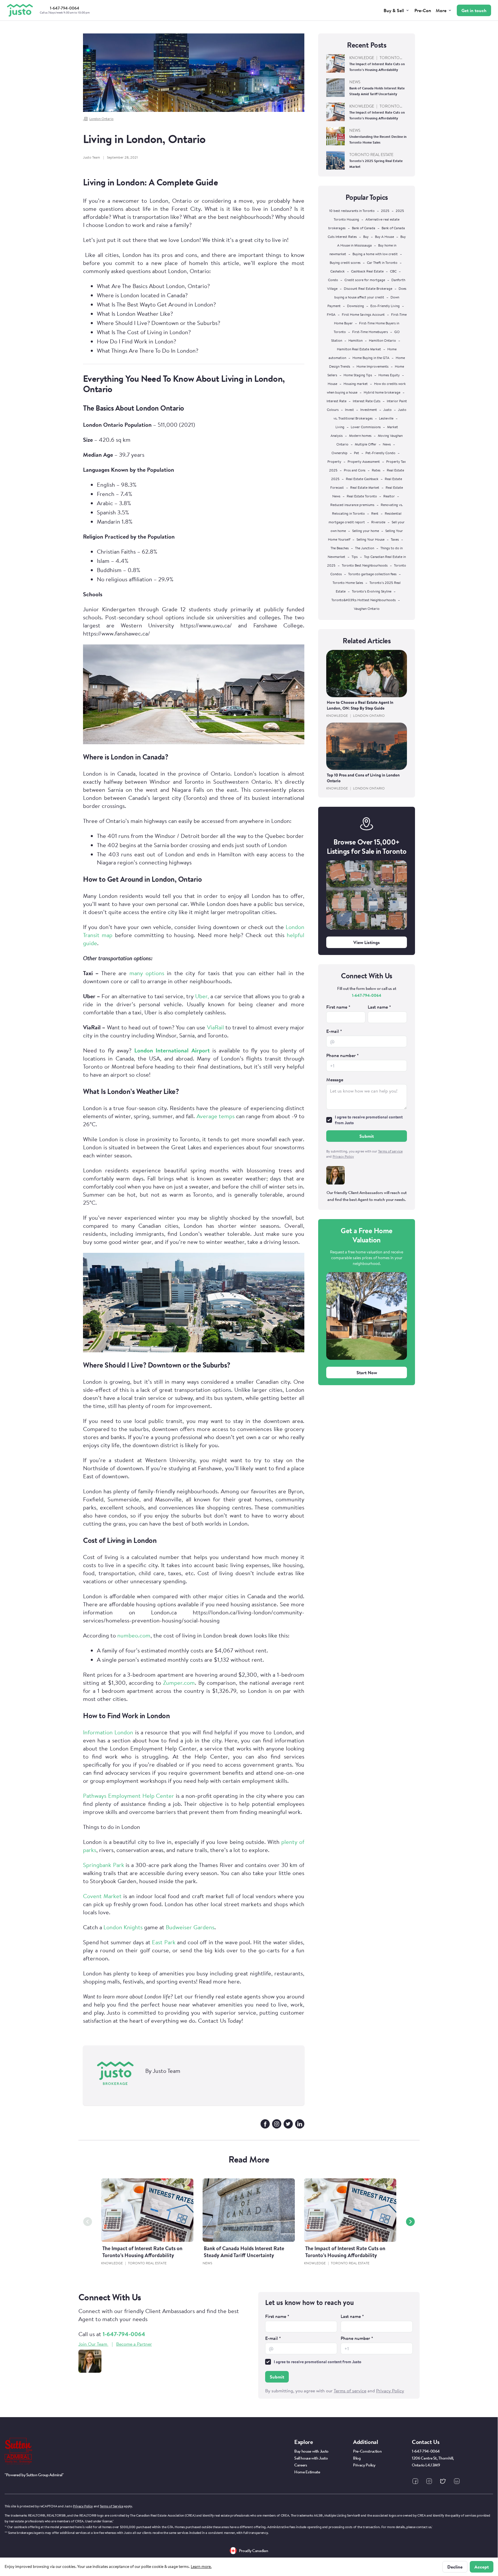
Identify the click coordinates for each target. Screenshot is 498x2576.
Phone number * (343, 1055)
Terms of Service (111, 2506)
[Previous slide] (88, 2222)
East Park (164, 1942)
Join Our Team (93, 2344)
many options (145, 973)
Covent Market (102, 1896)
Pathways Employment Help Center (129, 1796)
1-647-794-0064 (367, 995)
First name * (338, 1007)
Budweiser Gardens (189, 1927)
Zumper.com (178, 1683)
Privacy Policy (83, 2506)
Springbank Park (104, 1865)
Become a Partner (134, 2344)
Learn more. (201, 2566)
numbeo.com (134, 1635)
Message (335, 1080)
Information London (108, 1732)
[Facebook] (265, 2124)
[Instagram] (277, 2124)
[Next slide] (410, 2222)
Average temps (216, 1116)
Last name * (379, 1007)
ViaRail (214, 1027)
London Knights (122, 1927)
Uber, (201, 996)
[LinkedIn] (300, 2124)
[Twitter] (288, 2124)
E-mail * (334, 1031)
